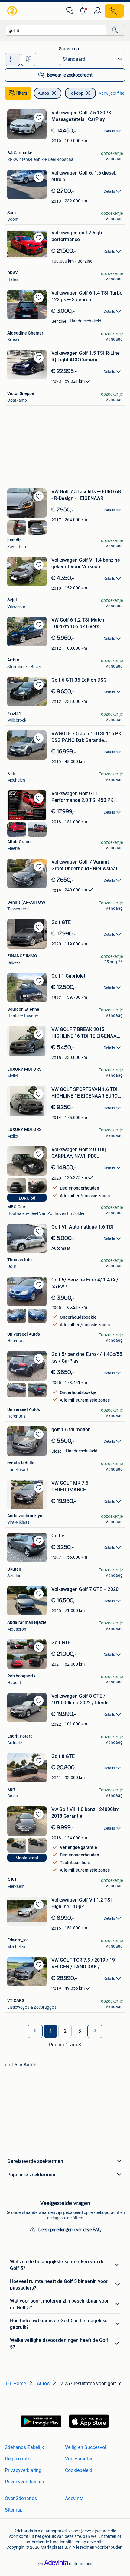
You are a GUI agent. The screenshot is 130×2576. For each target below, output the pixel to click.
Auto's (43, 93)
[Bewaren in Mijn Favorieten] (39, 117)
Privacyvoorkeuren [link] (24, 2482)
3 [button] (80, 2031)
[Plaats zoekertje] (114, 11)
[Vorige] (35, 2031)
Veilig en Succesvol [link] (86, 2447)
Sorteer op (69, 49)
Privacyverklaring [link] (23, 2470)
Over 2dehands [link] (21, 2498)
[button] (84, 11)
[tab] (12, 59)
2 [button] (65, 2031)
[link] (13, 11)
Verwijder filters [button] (113, 93)
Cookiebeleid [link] (79, 2470)
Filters (21, 93)
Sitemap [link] (14, 2510)
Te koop (76, 93)
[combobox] (56, 30)
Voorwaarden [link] (79, 2459)
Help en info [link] (18, 2459)
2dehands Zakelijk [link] (24, 2447)
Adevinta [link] (74, 2498)
